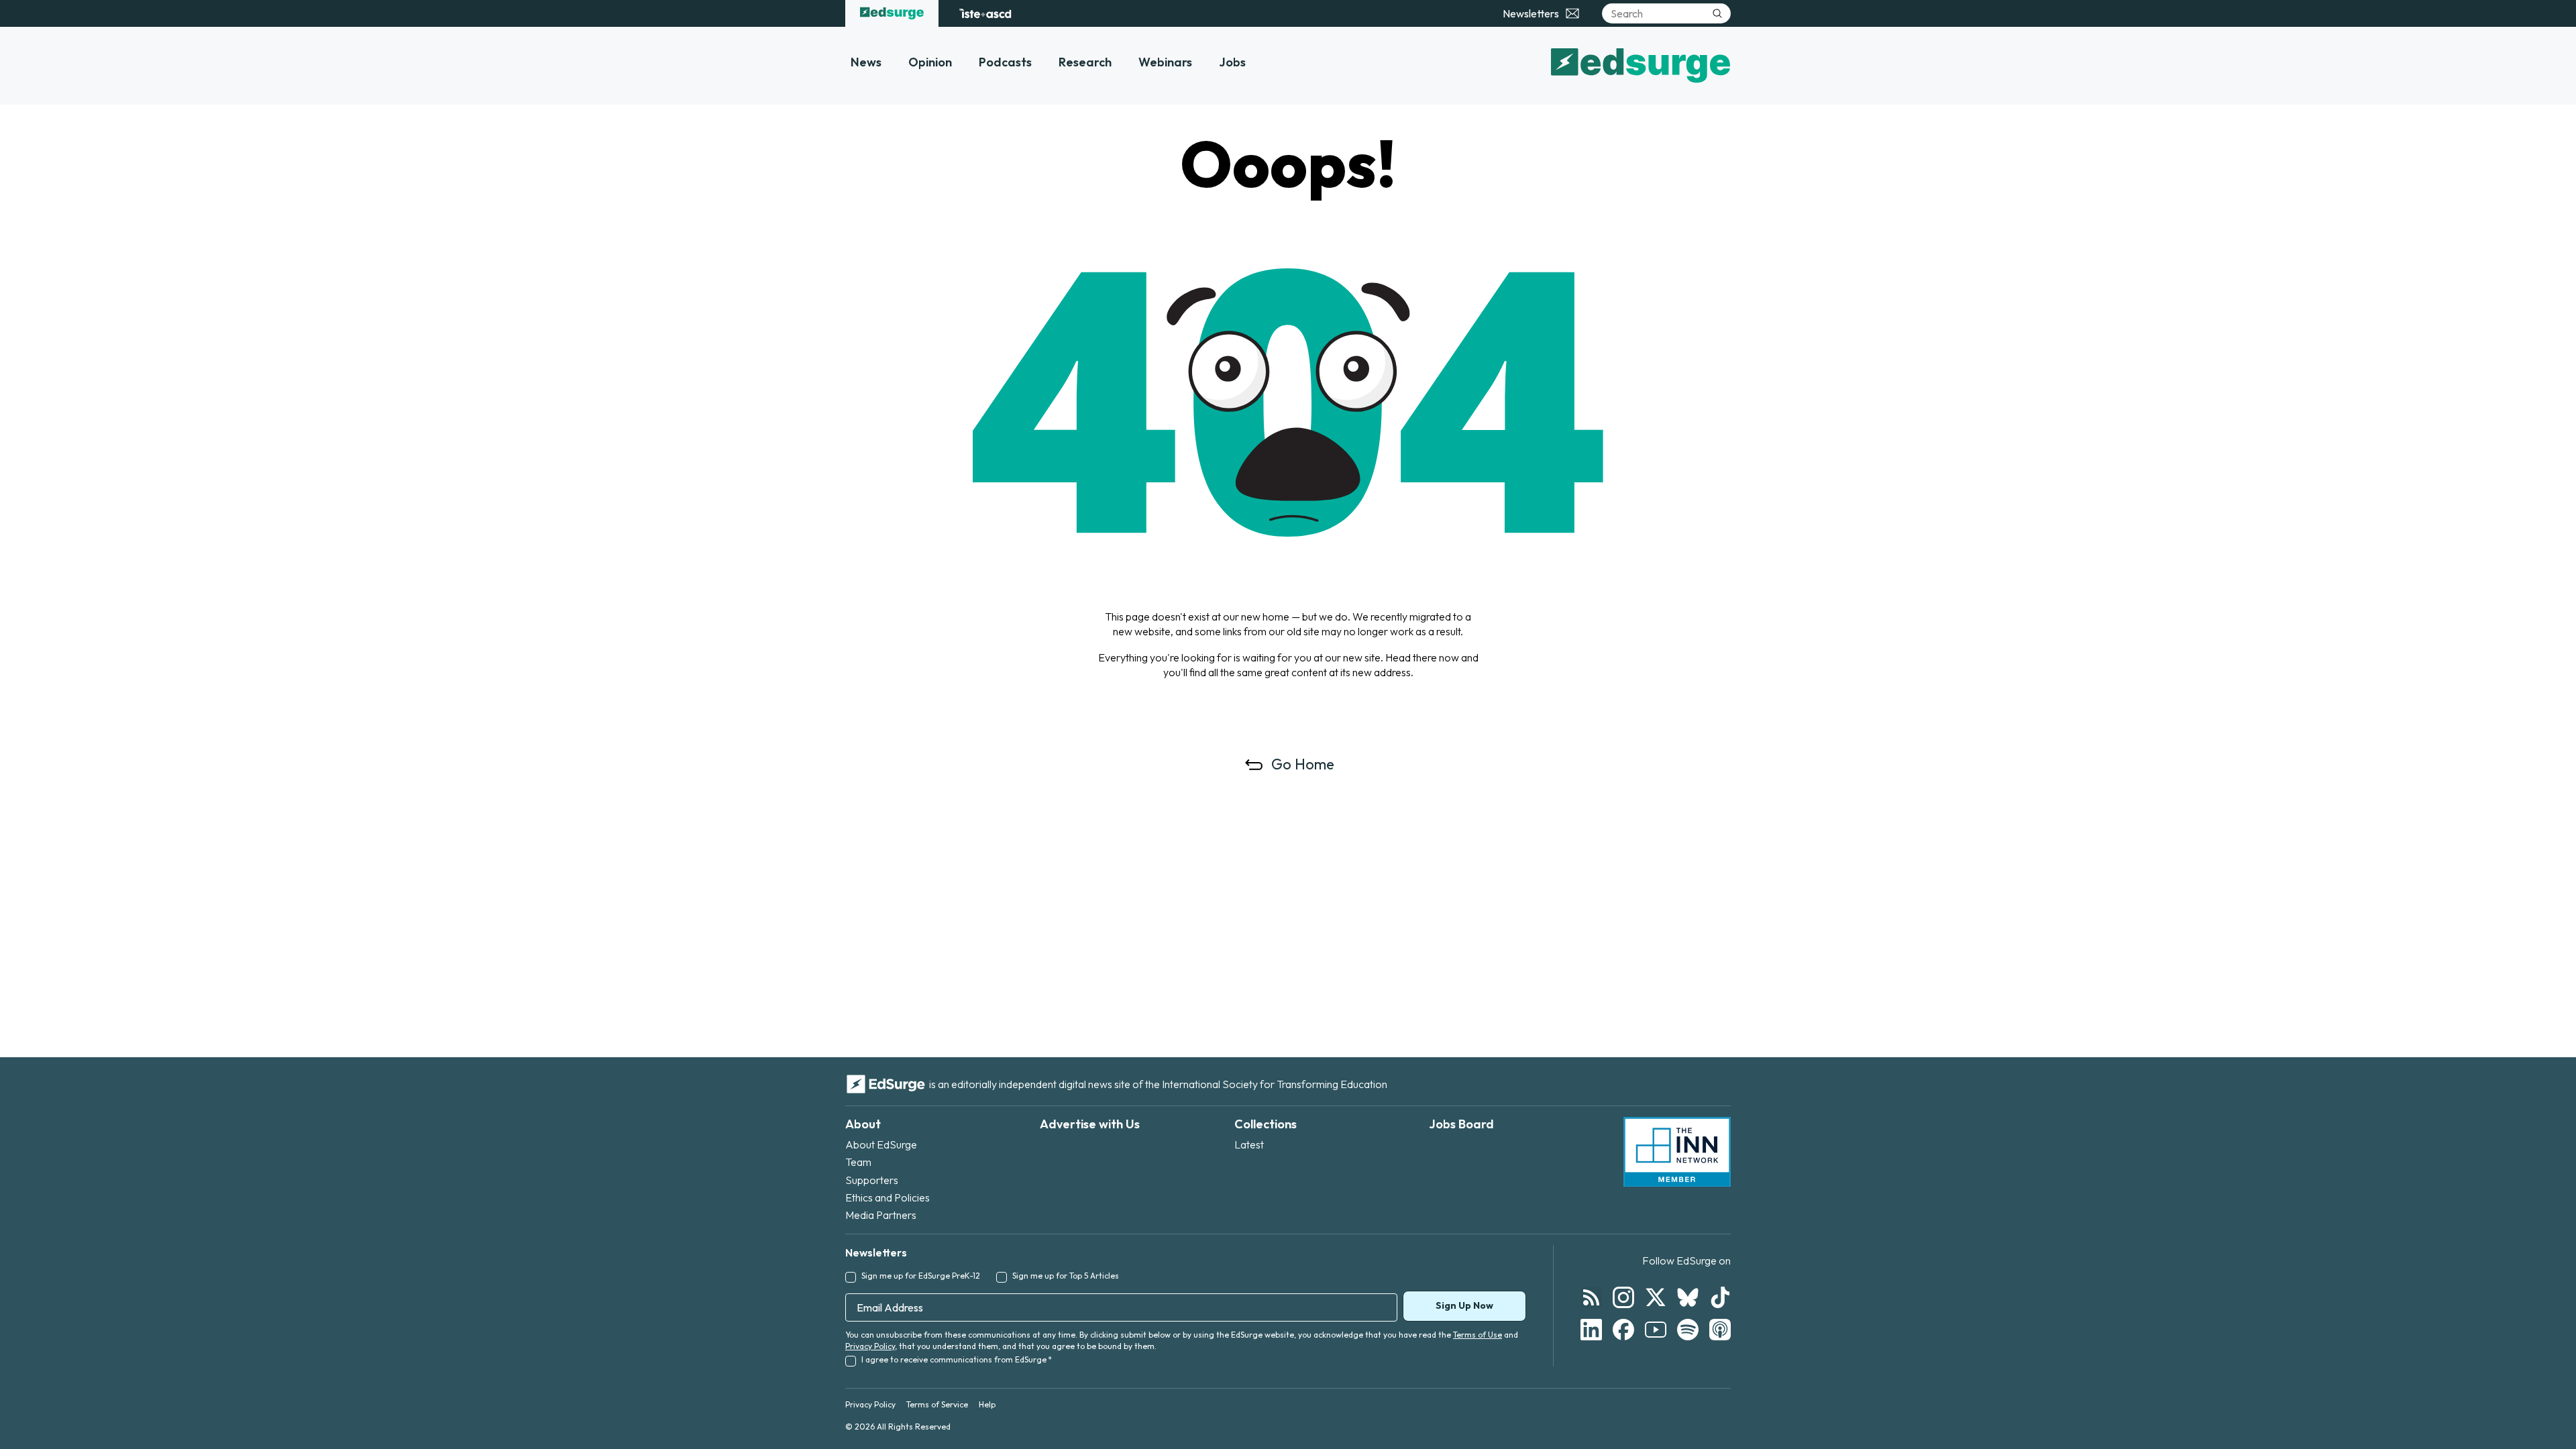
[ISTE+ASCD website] (985, 13)
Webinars (1165, 62)
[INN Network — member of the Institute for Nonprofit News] (1677, 1152)
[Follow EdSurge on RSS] (1591, 1297)
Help (987, 1404)
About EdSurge (881, 1144)
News (866, 62)
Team (858, 1162)
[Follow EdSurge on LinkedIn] (1591, 1330)
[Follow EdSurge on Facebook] (1623, 1330)
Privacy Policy (870, 1346)
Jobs (1232, 62)
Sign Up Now (1464, 1305)
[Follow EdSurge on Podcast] (1720, 1330)
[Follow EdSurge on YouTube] (1656, 1330)
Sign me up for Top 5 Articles (1066, 1276)
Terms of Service (937, 1404)
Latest (1249, 1144)
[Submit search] (1717, 13)
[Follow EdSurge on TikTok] (1720, 1297)
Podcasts (1005, 62)
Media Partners (881, 1215)
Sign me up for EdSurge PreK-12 (921, 1276)
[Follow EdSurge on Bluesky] (1688, 1297)
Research (1085, 62)
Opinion (930, 62)
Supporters (872, 1180)
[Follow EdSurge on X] (1656, 1297)
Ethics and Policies (888, 1197)
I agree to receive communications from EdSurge (957, 1359)
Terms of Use (1478, 1335)
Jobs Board (1461, 1124)
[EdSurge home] (892, 13)
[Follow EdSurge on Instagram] (1623, 1297)
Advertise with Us (1090, 1124)
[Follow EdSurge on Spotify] (1688, 1330)
